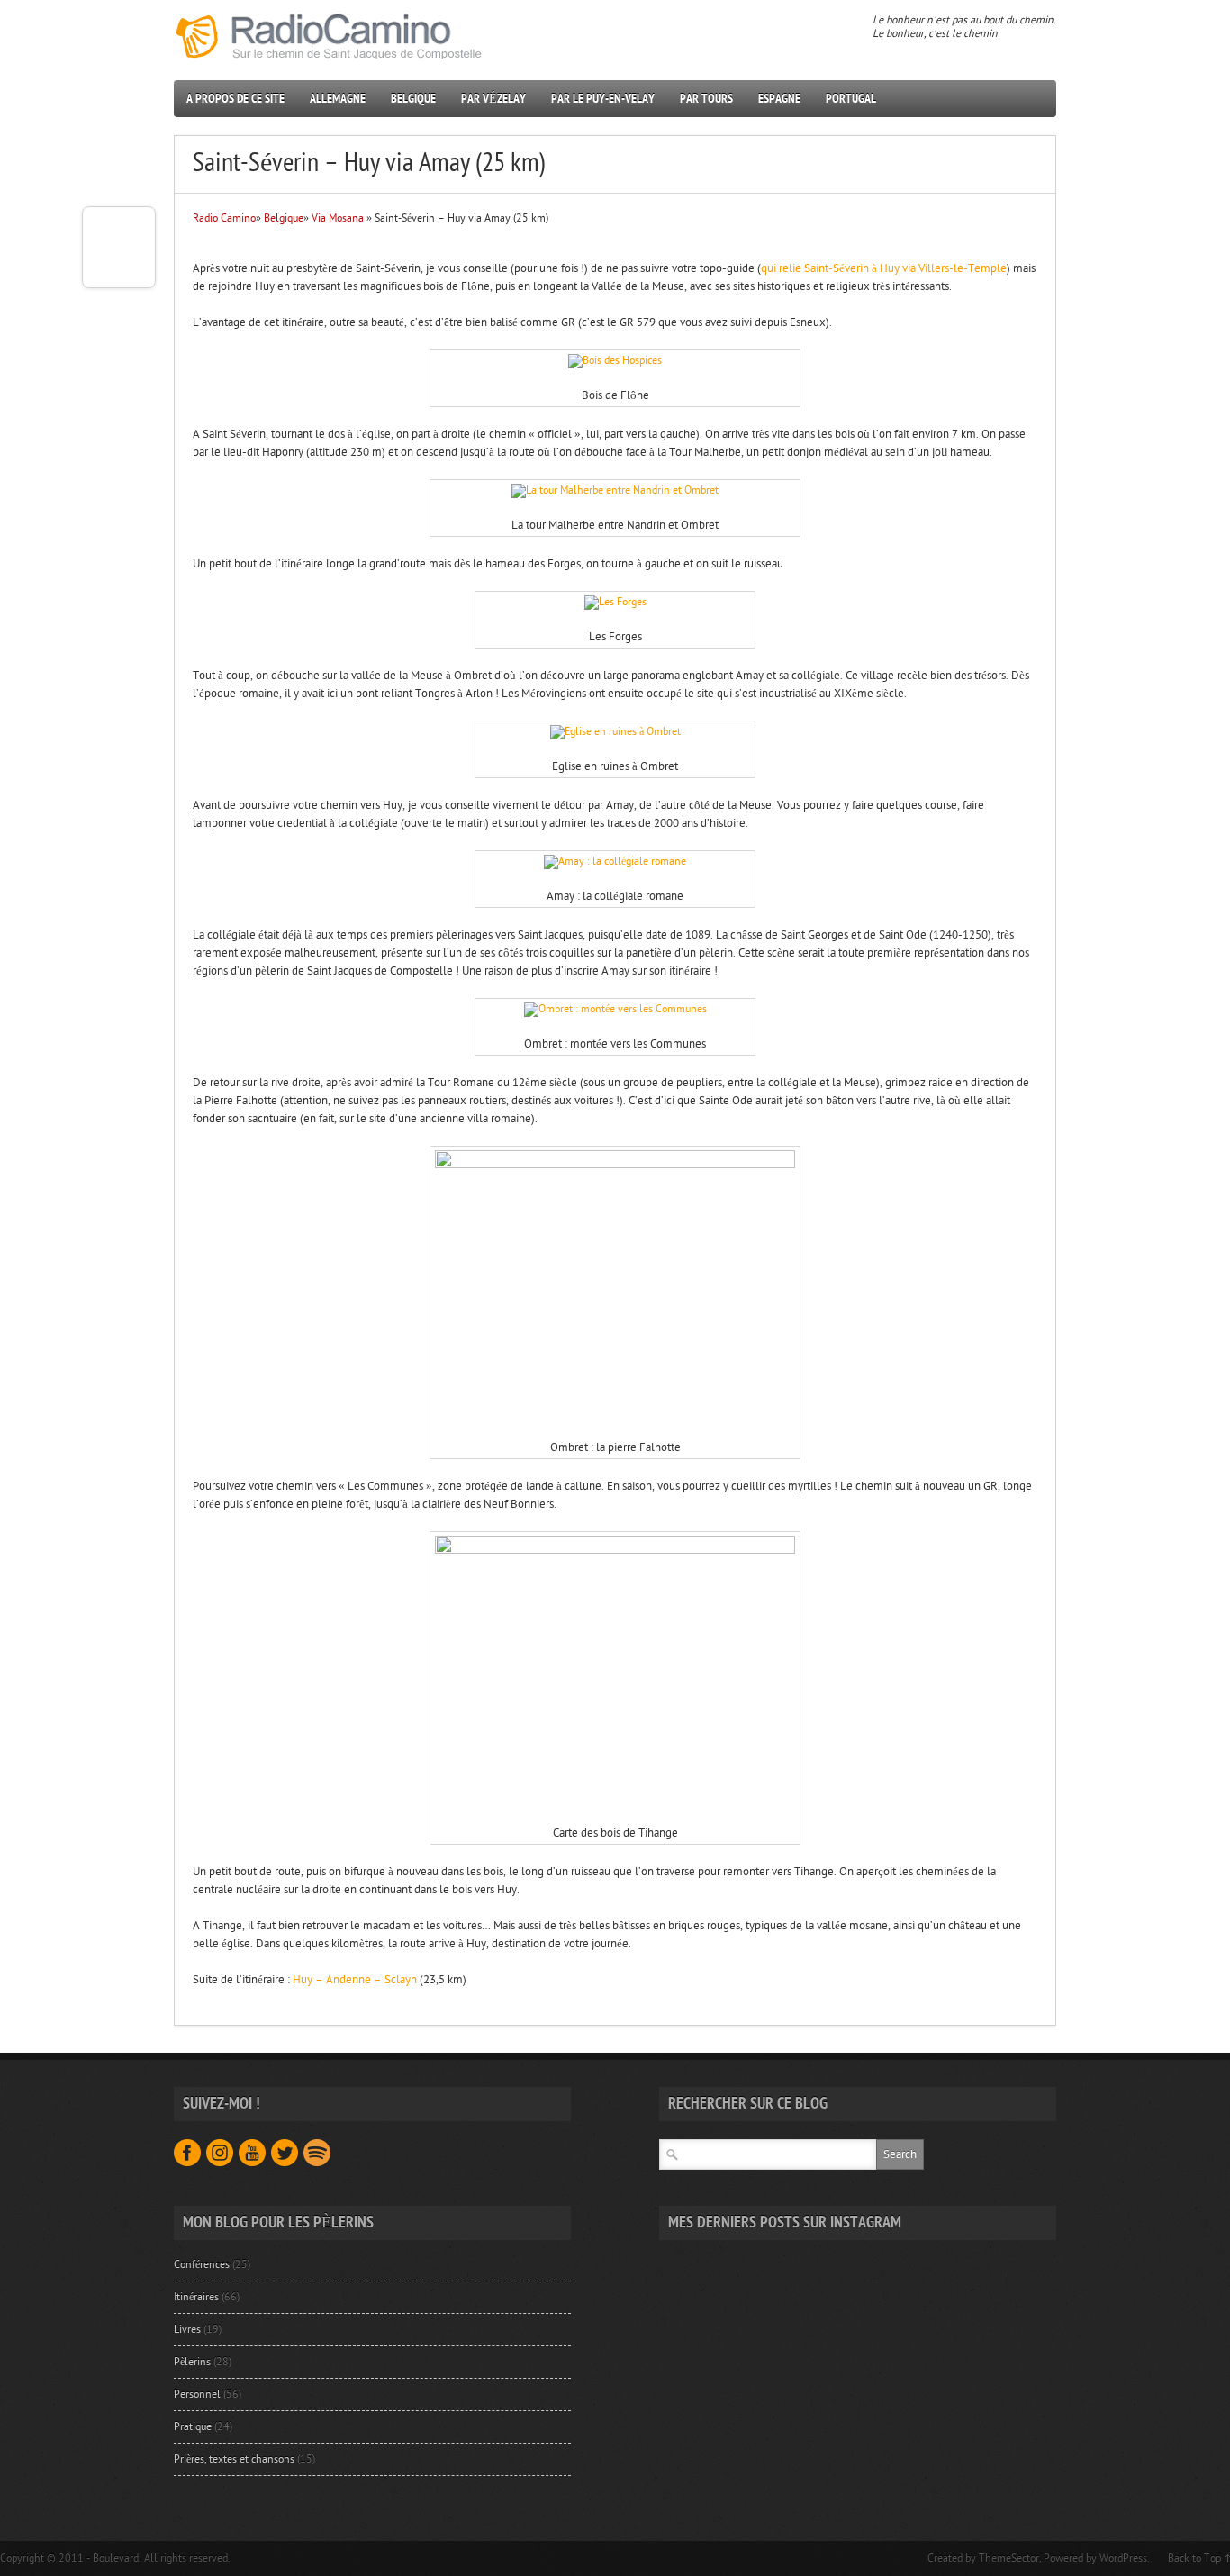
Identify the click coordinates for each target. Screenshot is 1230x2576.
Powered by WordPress (1095, 2558)
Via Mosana (338, 218)
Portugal (851, 99)
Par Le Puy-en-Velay (603, 99)
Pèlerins (192, 2362)
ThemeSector (1009, 2558)
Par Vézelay (493, 99)
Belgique (413, 99)
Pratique (193, 2426)
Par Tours (706, 99)
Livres (187, 2329)
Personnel (197, 2394)
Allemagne (338, 99)
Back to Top (1194, 2558)
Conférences (202, 2264)
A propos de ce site (235, 99)
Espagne (779, 99)
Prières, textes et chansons (234, 2459)
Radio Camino (224, 218)
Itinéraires (196, 2297)
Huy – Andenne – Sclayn (355, 1980)
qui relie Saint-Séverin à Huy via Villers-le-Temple (884, 268)
